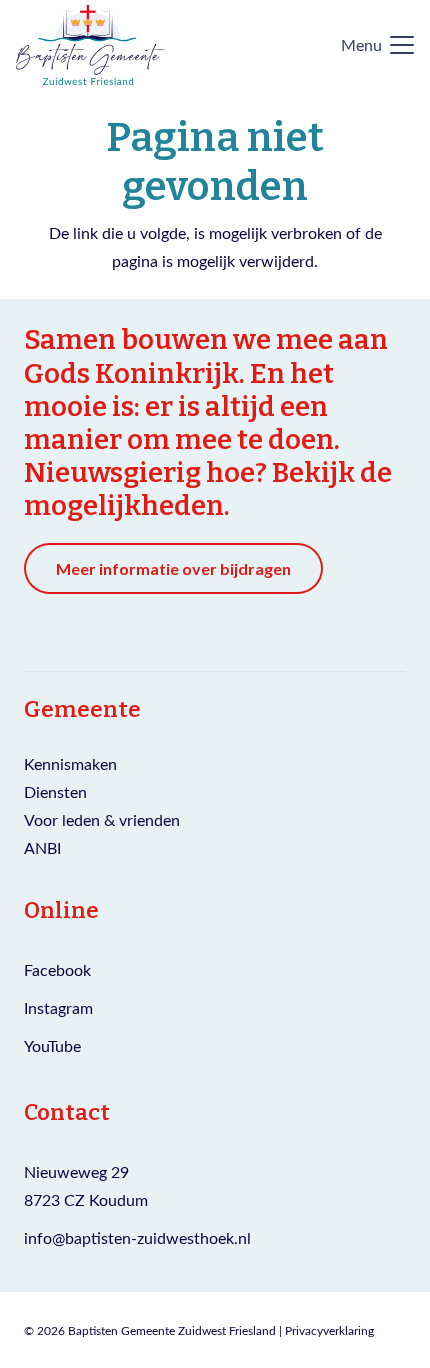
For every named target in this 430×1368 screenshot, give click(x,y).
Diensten (55, 791)
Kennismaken (70, 763)
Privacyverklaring (329, 1330)
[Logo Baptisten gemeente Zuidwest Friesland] (90, 45)
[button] (377, 45)
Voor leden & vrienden (102, 819)
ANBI (42, 847)
